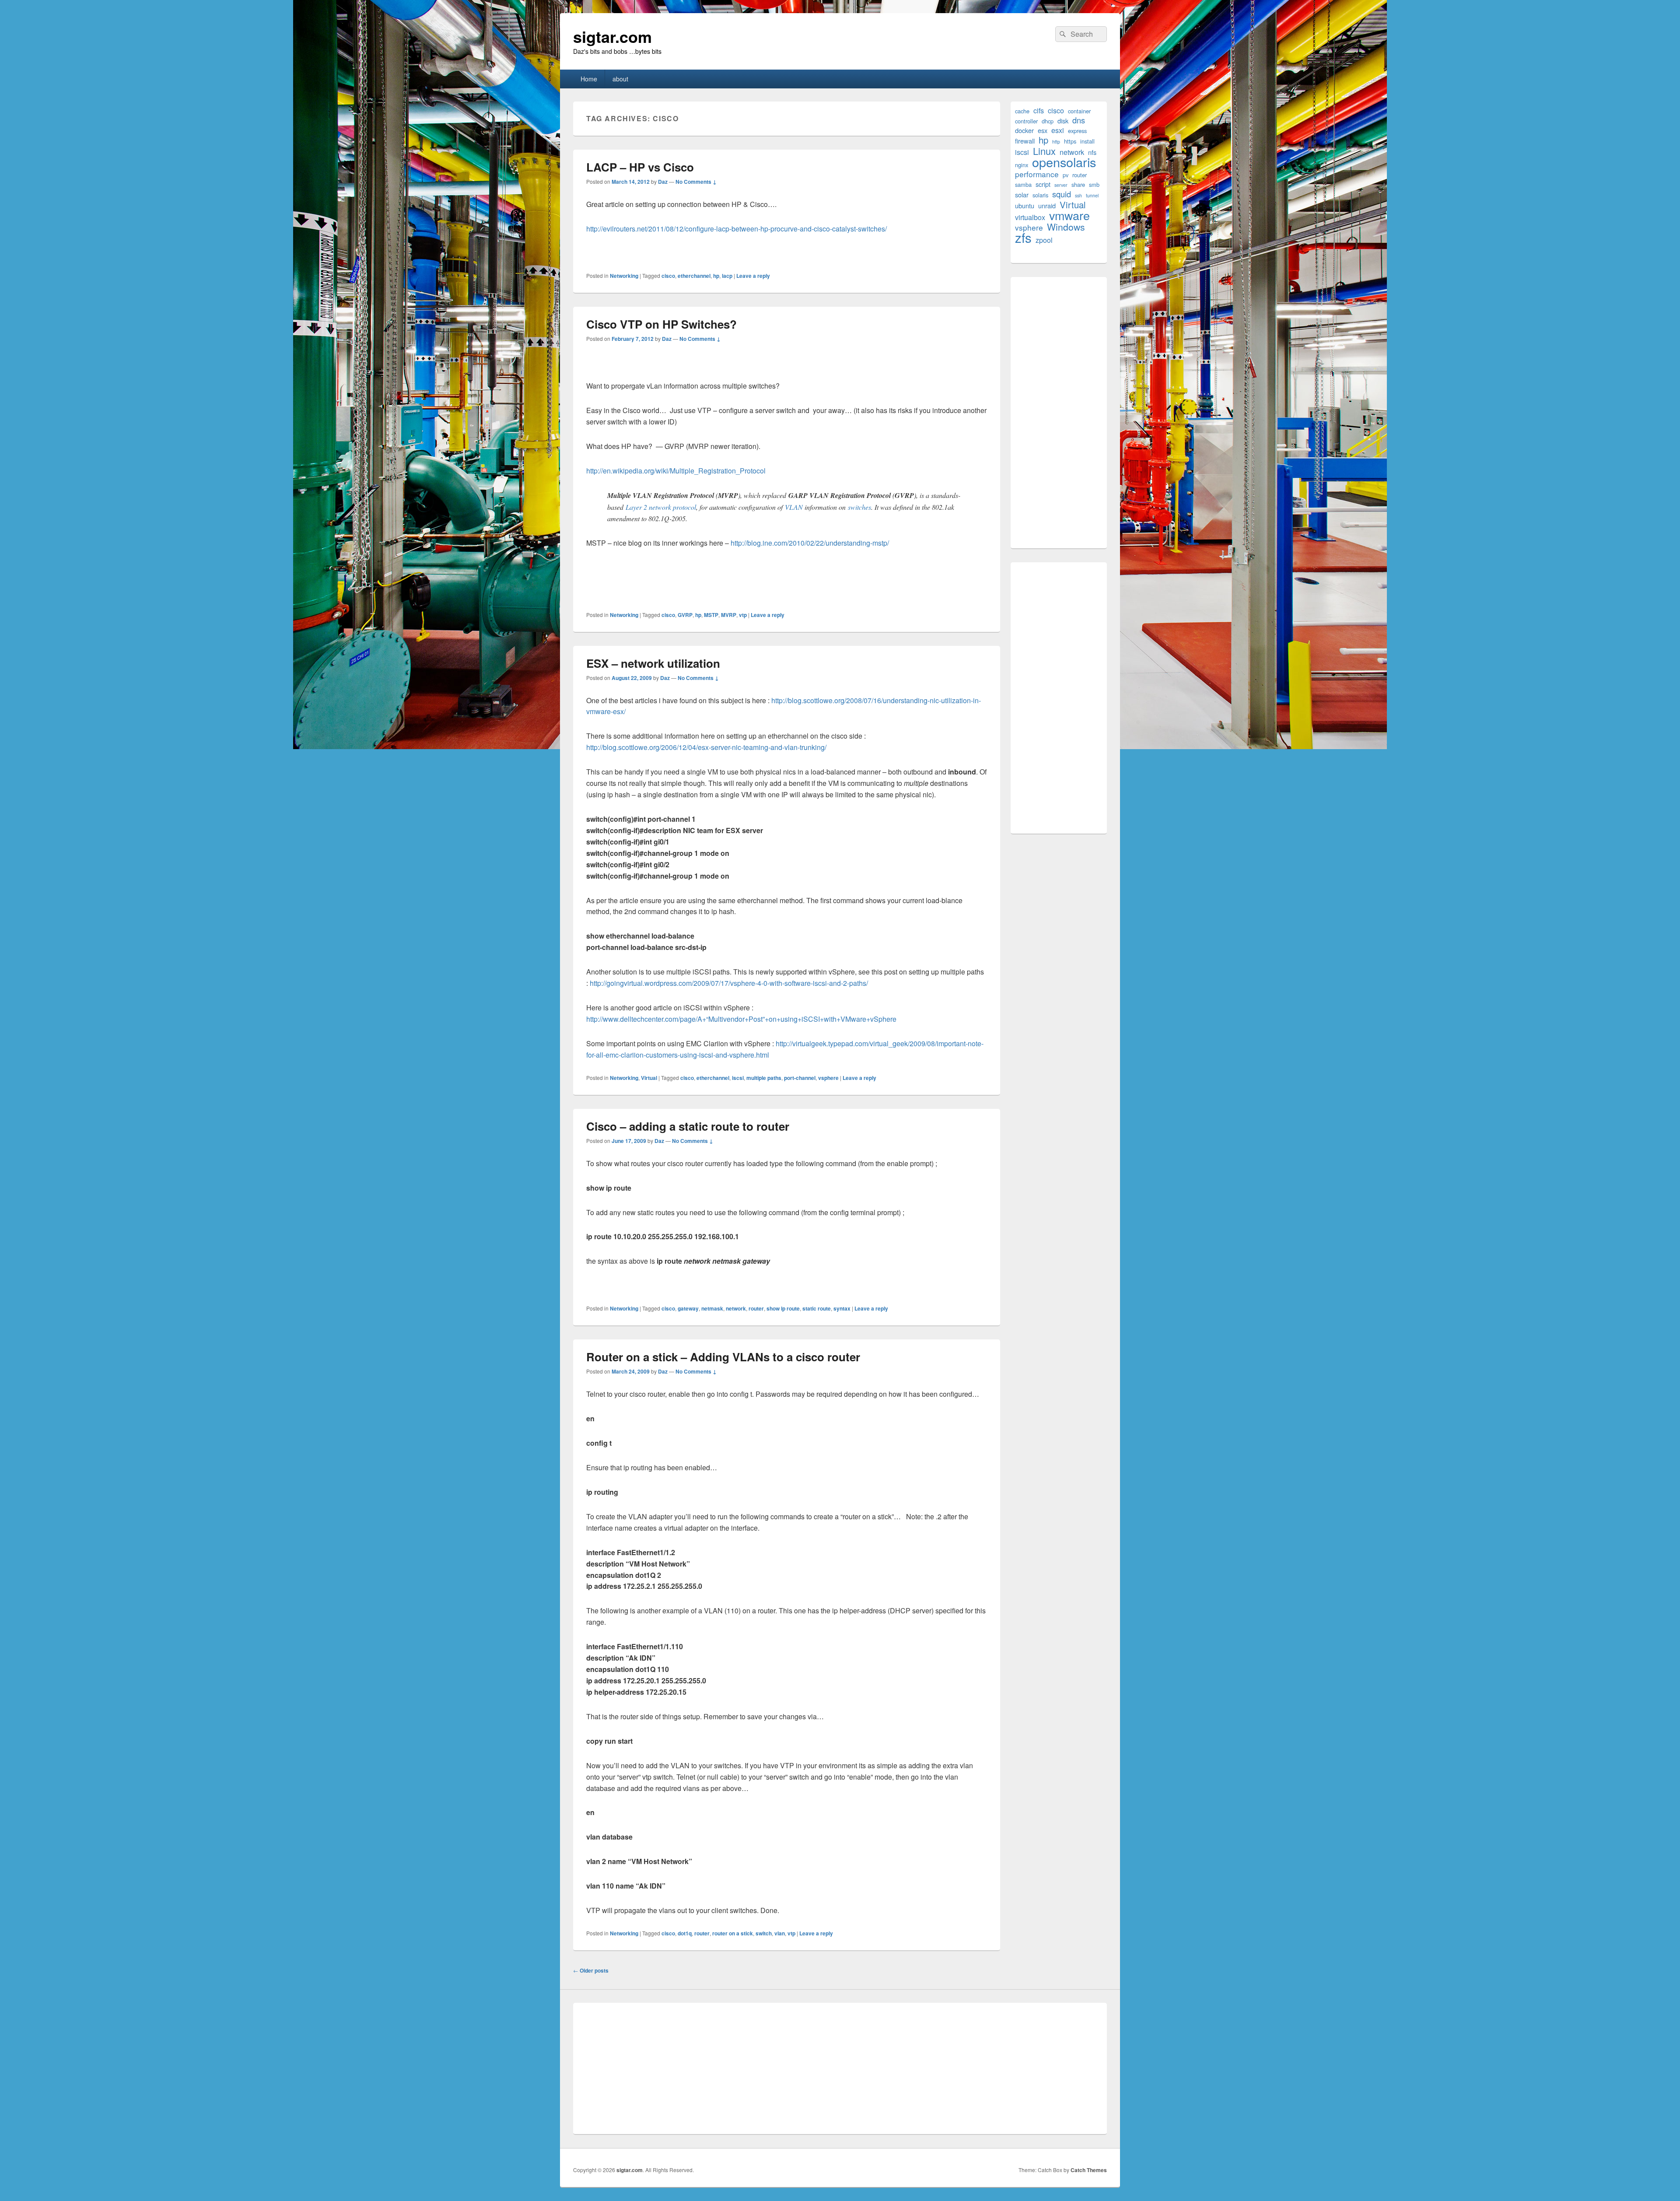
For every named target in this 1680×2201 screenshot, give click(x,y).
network (736, 1308)
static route (817, 1308)
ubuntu (1025, 205)
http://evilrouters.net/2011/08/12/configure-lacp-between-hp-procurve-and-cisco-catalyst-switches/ (737, 229)
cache (1022, 111)
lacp (727, 276)
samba (1023, 184)
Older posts (591, 1970)
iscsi (738, 1078)
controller (1026, 121)
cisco (668, 276)
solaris (1040, 195)
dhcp (1048, 121)
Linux (1044, 151)
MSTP (711, 615)
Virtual (649, 1078)
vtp (743, 615)
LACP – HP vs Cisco (640, 167)
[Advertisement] (1059, 413)
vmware (1069, 215)
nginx (1022, 165)
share (1078, 184)
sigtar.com (612, 36)
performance (1037, 174)
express (1077, 131)
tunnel (1092, 195)
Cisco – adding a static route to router (688, 1126)
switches (859, 507)
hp (716, 276)
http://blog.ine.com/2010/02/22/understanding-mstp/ (810, 543)
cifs (1039, 110)
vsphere (828, 1078)
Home (589, 79)
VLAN (794, 507)
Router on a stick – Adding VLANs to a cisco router (723, 1357)
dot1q (685, 1933)
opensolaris (1064, 162)
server (1061, 185)
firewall (1025, 141)
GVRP (685, 615)
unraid (1047, 205)
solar (1022, 195)
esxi (1058, 130)
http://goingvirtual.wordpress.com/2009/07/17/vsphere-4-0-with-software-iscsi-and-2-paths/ (729, 983)
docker (1024, 130)
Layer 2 (636, 507)
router (756, 1308)
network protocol (672, 507)
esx (1043, 130)
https (1070, 141)
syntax (842, 1308)
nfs (1092, 152)
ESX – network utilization (653, 663)
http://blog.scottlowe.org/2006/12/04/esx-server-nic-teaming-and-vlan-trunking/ (706, 747)
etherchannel (694, 276)
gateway (688, 1308)
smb (1094, 184)
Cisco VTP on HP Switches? (661, 324)
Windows (1066, 227)
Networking (624, 276)
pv (1066, 175)
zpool (1044, 240)
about (620, 79)
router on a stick (733, 1933)
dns (1079, 120)
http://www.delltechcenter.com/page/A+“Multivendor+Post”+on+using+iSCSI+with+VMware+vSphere (741, 1019)
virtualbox (1030, 217)
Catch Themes (1089, 2170)
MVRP (729, 615)
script (1043, 184)
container (1079, 111)
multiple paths (764, 1078)
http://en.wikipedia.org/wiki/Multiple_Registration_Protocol (676, 471)
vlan (780, 1933)
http (1056, 142)
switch (764, 1933)
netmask (712, 1308)
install (1087, 141)
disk (1063, 121)
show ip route (783, 1308)
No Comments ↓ (696, 182)
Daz (663, 182)
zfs (1023, 237)
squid (1062, 194)
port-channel (800, 1078)
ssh (1078, 195)
